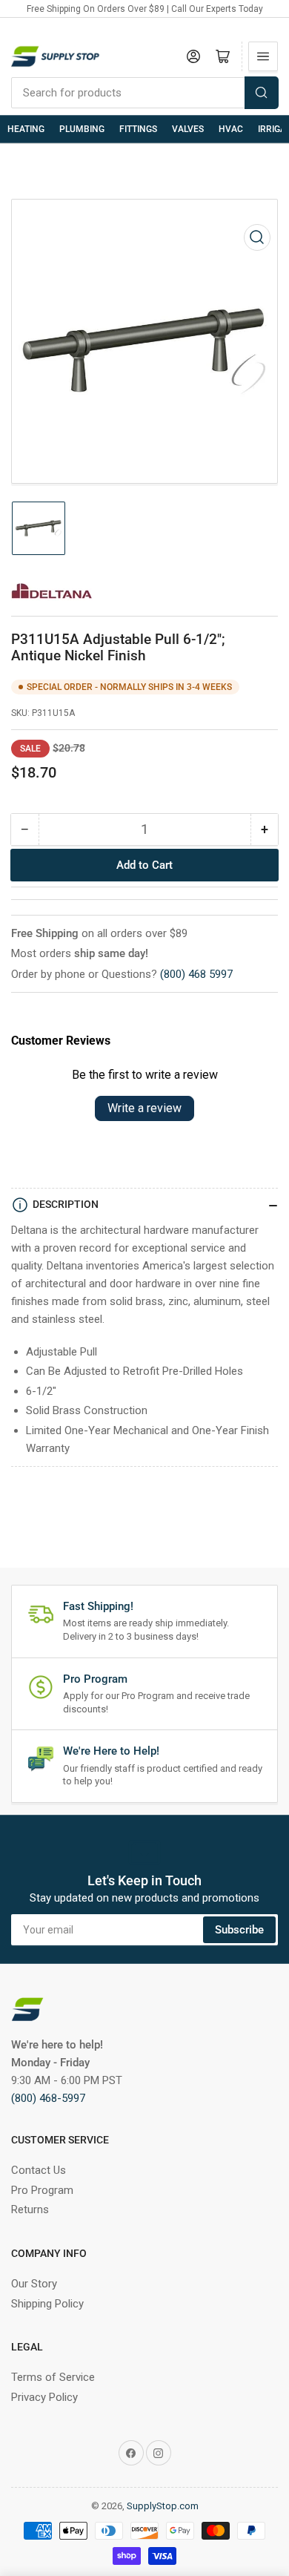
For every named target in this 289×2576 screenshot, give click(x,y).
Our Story (34, 2284)
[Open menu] (263, 56)
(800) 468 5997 (196, 974)
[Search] (262, 93)
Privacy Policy (44, 2397)
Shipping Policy (47, 2304)
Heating (26, 129)
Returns (30, 2209)
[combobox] (144, 93)
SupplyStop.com (163, 2506)
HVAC (231, 129)
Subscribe (239, 1930)
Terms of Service (53, 2377)
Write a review (144, 1108)
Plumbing (82, 129)
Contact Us (39, 2170)
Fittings (138, 129)
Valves (188, 129)
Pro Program (42, 2190)
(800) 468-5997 (48, 2098)
